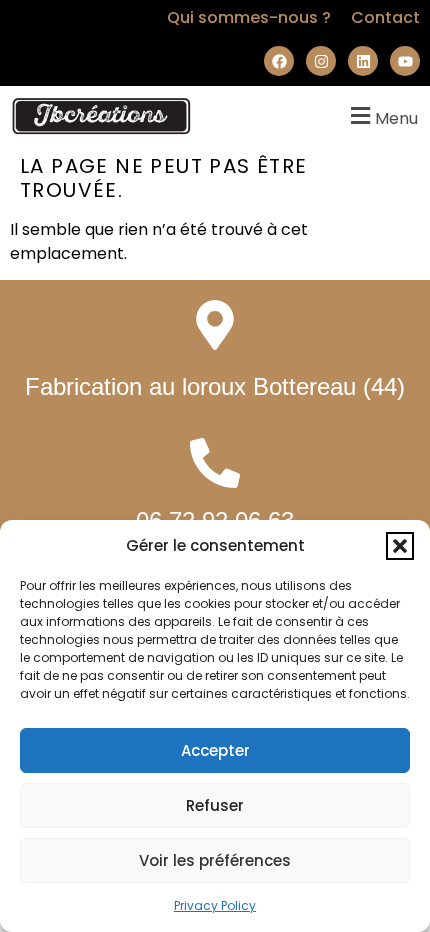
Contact (385, 17)
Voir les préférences (215, 860)
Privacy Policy (215, 905)
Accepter (215, 750)
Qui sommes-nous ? (249, 17)
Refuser (215, 805)
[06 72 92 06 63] (215, 463)
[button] (400, 546)
